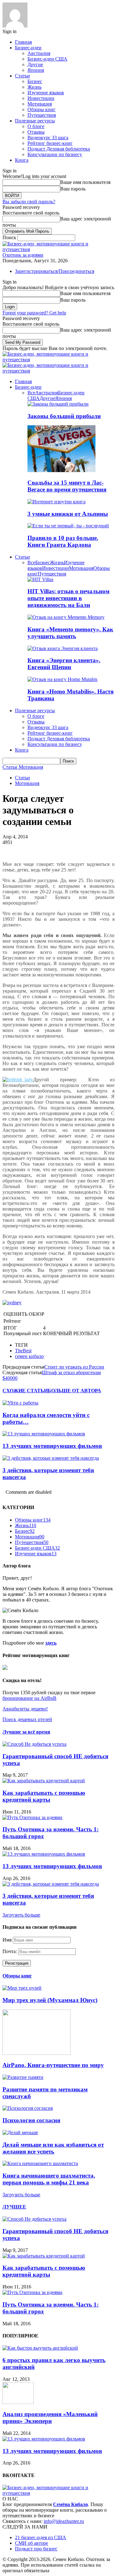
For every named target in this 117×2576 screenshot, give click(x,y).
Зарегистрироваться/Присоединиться (55, 271)
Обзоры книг (41, 109)
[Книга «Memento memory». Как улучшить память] (66, 617)
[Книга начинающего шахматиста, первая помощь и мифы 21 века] (40, 2163)
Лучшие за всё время (26, 1732)
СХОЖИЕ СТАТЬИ (25, 1391)
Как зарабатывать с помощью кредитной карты (44, 1796)
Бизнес (35, 81)
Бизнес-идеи (28, 48)
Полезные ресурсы (35, 121)
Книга (22, 160)
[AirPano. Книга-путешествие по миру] (37, 2053)
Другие (35, 64)
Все (31, 393)
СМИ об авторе (32, 2543)
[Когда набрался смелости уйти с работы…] (20, 1403)
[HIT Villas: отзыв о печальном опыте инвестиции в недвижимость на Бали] (40, 579)
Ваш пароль (73, 189)
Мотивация (40, 104)
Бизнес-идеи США (47, 59)
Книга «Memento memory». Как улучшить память (70, 633)
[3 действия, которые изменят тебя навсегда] (51, 1458)
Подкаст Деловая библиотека (59, 149)
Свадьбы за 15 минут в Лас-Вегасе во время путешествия (67, 486)
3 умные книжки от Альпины (68, 514)
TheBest (23, 1351)
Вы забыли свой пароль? (29, 202)
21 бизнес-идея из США (41, 2537)
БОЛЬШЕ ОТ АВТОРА (74, 1391)
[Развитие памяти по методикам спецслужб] (23, 2077)
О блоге (36, 126)
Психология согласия (31, 2120)
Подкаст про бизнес (36, 2549)
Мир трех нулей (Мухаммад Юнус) (50, 2000)
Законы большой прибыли (64, 416)
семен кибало (29, 1356)
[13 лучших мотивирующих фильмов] (44, 1434)
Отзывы (36, 132)
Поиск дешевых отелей (27, 1719)
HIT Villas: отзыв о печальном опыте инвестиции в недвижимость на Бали (68, 598)
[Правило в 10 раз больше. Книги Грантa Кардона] (68, 526)
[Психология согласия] (28, 2108)
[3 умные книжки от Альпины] (56, 502)
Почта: (10, 1951)
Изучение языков (46, 93)
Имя (7, 1940)
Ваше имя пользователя (85, 182)
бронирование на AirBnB (29, 1698)
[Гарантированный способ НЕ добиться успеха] (34, 1744)
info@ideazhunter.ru (64, 2521)
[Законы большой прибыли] (58, 404)
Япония (36, 70)
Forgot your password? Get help (34, 313)
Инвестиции (41, 98)
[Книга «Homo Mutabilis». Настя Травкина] (62, 679)
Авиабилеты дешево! (25, 1709)
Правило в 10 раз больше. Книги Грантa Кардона (63, 541)
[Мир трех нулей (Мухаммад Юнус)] (22, 1988)
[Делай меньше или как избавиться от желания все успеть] (20, 2132)
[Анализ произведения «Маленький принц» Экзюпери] (18, 2402)
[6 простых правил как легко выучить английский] (40, 2348)
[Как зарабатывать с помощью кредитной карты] (44, 1781)
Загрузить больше (21, 1915)
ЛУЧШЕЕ (14, 2207)
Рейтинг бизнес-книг (50, 143)
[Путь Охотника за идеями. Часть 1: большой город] (32, 1817)
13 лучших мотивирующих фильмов (52, 1446)
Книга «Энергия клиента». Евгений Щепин (64, 664)
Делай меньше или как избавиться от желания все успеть (53, 2148)
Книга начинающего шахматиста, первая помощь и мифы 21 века (49, 2179)
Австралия (39, 53)
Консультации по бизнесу (55, 154)
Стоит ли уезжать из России (74, 1367)
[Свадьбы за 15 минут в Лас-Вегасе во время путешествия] (61, 470)
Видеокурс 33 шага (48, 138)
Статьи (22, 76)
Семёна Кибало (71, 2504)
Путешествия (42, 115)
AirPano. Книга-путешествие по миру (53, 2065)
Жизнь (34, 87)
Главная (23, 42)
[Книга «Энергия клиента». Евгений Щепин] (63, 648)
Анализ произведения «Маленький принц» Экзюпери (50, 2418)
